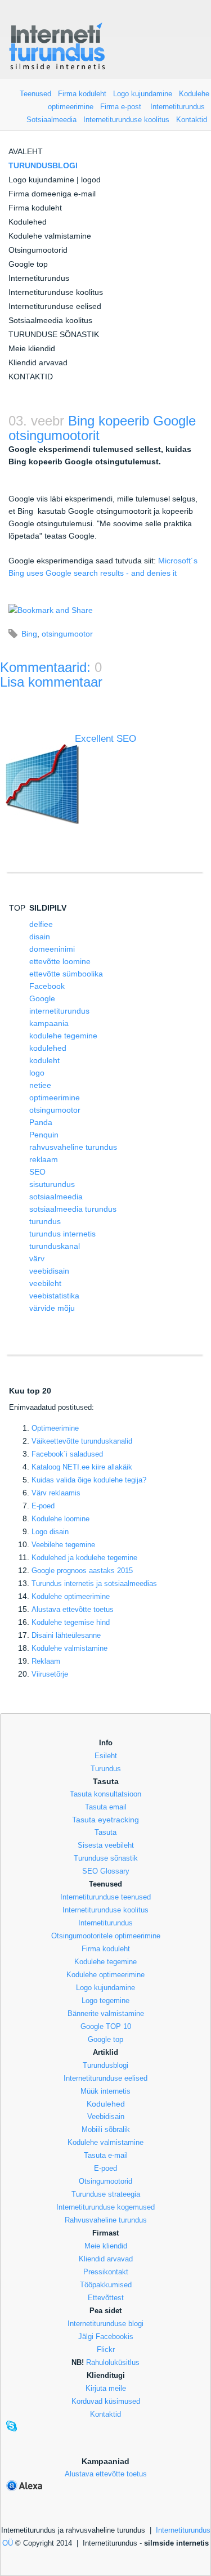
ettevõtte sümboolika (66, 974)
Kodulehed (28, 222)
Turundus (106, 1769)
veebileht (45, 1283)
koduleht (44, 1060)
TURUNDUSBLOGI (43, 165)
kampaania (49, 1023)
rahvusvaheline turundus (73, 1147)
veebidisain (49, 1271)
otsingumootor (67, 634)
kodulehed (48, 1048)
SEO (37, 1172)
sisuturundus (52, 1184)
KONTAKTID (31, 377)
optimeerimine (55, 1097)
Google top (28, 264)
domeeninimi (52, 949)
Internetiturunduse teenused (105, 1897)
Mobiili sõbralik (106, 2129)
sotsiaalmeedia (56, 1197)
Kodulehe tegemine (105, 1962)
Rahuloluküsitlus (113, 2362)
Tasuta (105, 1832)
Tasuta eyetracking (105, 1820)
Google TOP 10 (106, 2026)
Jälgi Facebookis (106, 2337)
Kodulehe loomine (60, 1519)
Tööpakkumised (106, 2285)
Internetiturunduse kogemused (105, 2207)
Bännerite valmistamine (106, 2013)
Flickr (106, 2349)
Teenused (35, 94)
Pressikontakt (106, 2272)
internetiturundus (59, 1011)
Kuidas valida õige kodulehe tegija (89, 1480)
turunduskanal (55, 1246)
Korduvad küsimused (106, 2401)
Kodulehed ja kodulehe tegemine (84, 1558)
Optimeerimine (55, 1428)
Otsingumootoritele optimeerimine (106, 1936)
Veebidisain (106, 2116)
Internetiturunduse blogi (105, 2324)
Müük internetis (105, 2091)
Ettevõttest (106, 2298)
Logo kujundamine (143, 94)
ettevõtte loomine (60, 961)
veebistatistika (54, 1296)
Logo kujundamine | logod (55, 180)
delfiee (41, 924)
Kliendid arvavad (38, 362)
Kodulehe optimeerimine (105, 1975)
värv (37, 1258)
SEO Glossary (106, 1871)
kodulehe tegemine (63, 1036)
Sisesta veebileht (106, 1845)
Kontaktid (192, 120)
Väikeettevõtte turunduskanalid (82, 1441)
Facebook (47, 986)
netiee (40, 1085)
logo (37, 1073)
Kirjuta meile (106, 2388)
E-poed (43, 1506)
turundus (45, 1221)
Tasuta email (106, 1807)
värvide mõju (52, 1308)
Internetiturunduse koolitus (126, 120)
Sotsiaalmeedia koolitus (50, 320)
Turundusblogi (105, 2065)
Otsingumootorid (38, 250)
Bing (29, 634)
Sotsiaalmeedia (51, 120)
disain (40, 937)
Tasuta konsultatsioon (105, 1794)
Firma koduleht (82, 94)
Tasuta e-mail (106, 2155)
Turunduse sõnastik (106, 1858)
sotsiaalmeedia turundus (73, 1209)
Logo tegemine (105, 2001)
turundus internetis (62, 1234)
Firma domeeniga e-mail (52, 194)
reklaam (44, 1159)
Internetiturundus (178, 107)
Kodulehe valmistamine (50, 236)
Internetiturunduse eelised (55, 306)
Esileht (106, 1756)
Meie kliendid (32, 348)
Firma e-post (121, 107)
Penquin (44, 1135)
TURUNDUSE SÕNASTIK (54, 334)
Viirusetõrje (50, 1674)
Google (42, 998)
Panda (41, 1122)
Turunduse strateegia (106, 2194)
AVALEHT (26, 151)
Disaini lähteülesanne (66, 1635)
